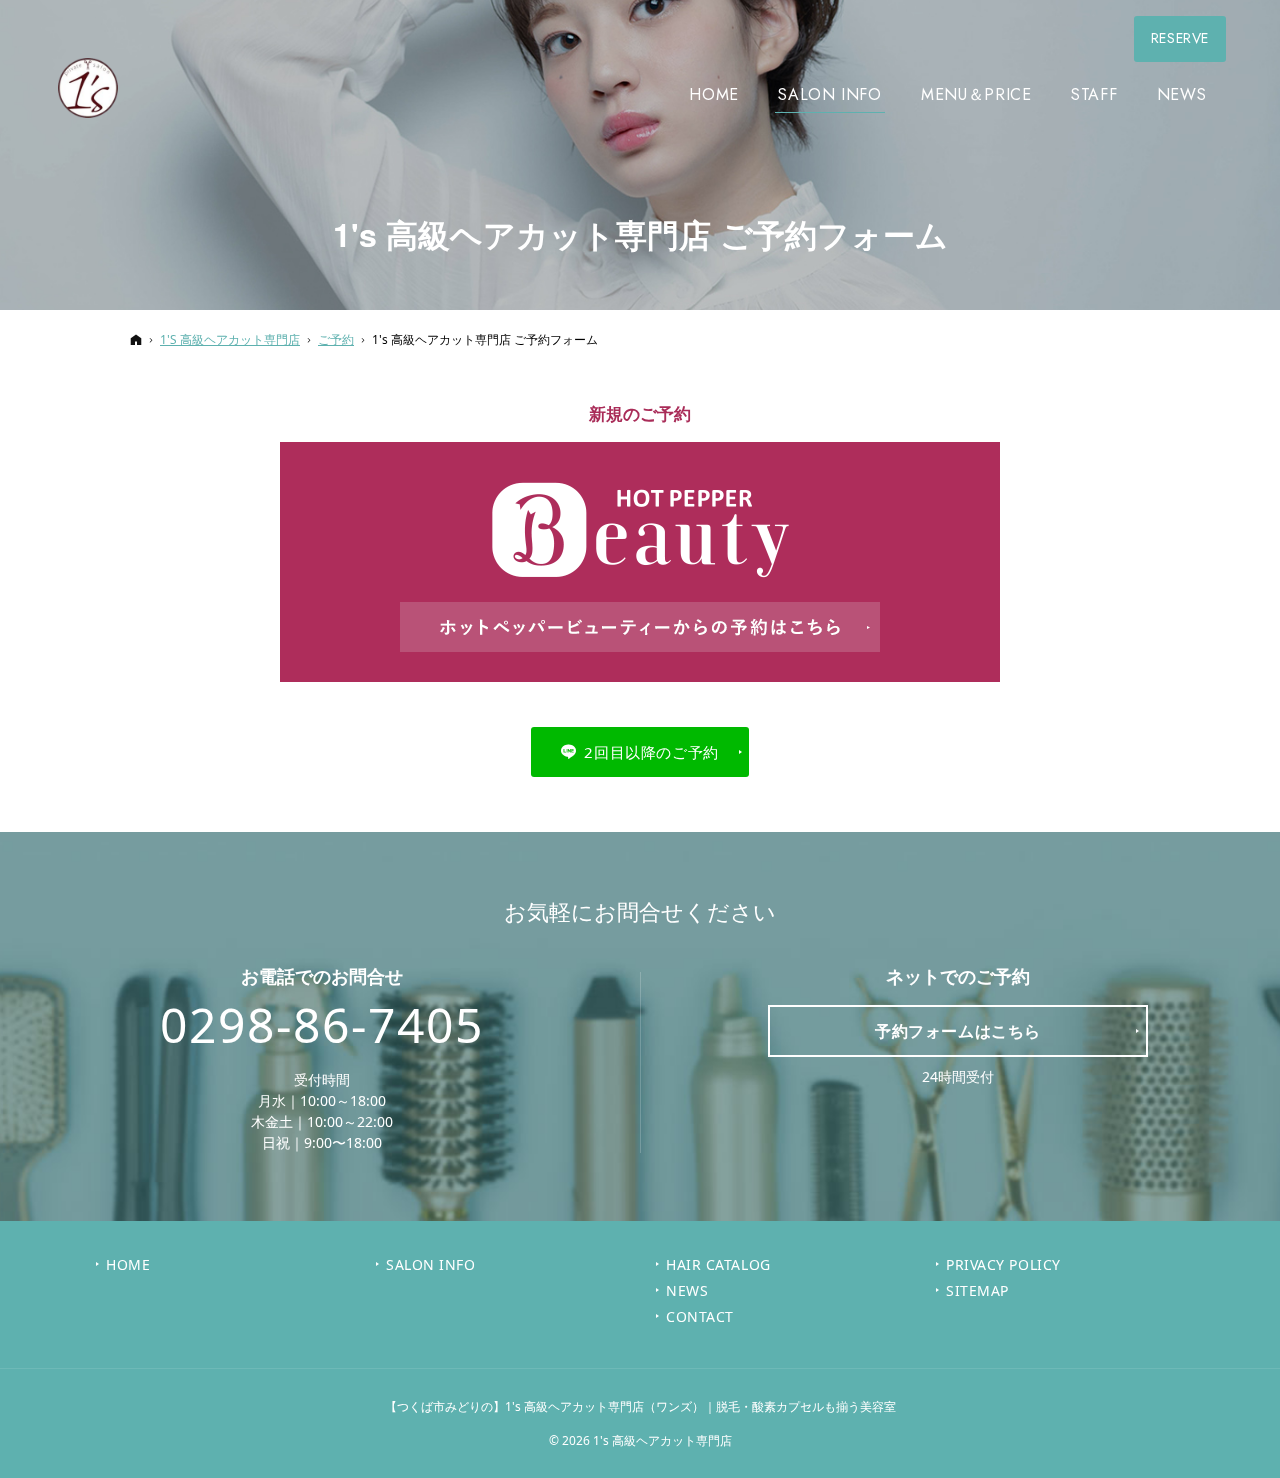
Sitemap (977, 1291)
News (687, 1291)
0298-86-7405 (321, 1025)
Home (128, 1265)
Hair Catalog (718, 1265)
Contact (700, 1317)
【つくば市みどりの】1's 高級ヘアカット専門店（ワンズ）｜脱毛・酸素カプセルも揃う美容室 (640, 1406)
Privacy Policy (1003, 1265)
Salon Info (431, 1265)
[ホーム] (136, 339)
